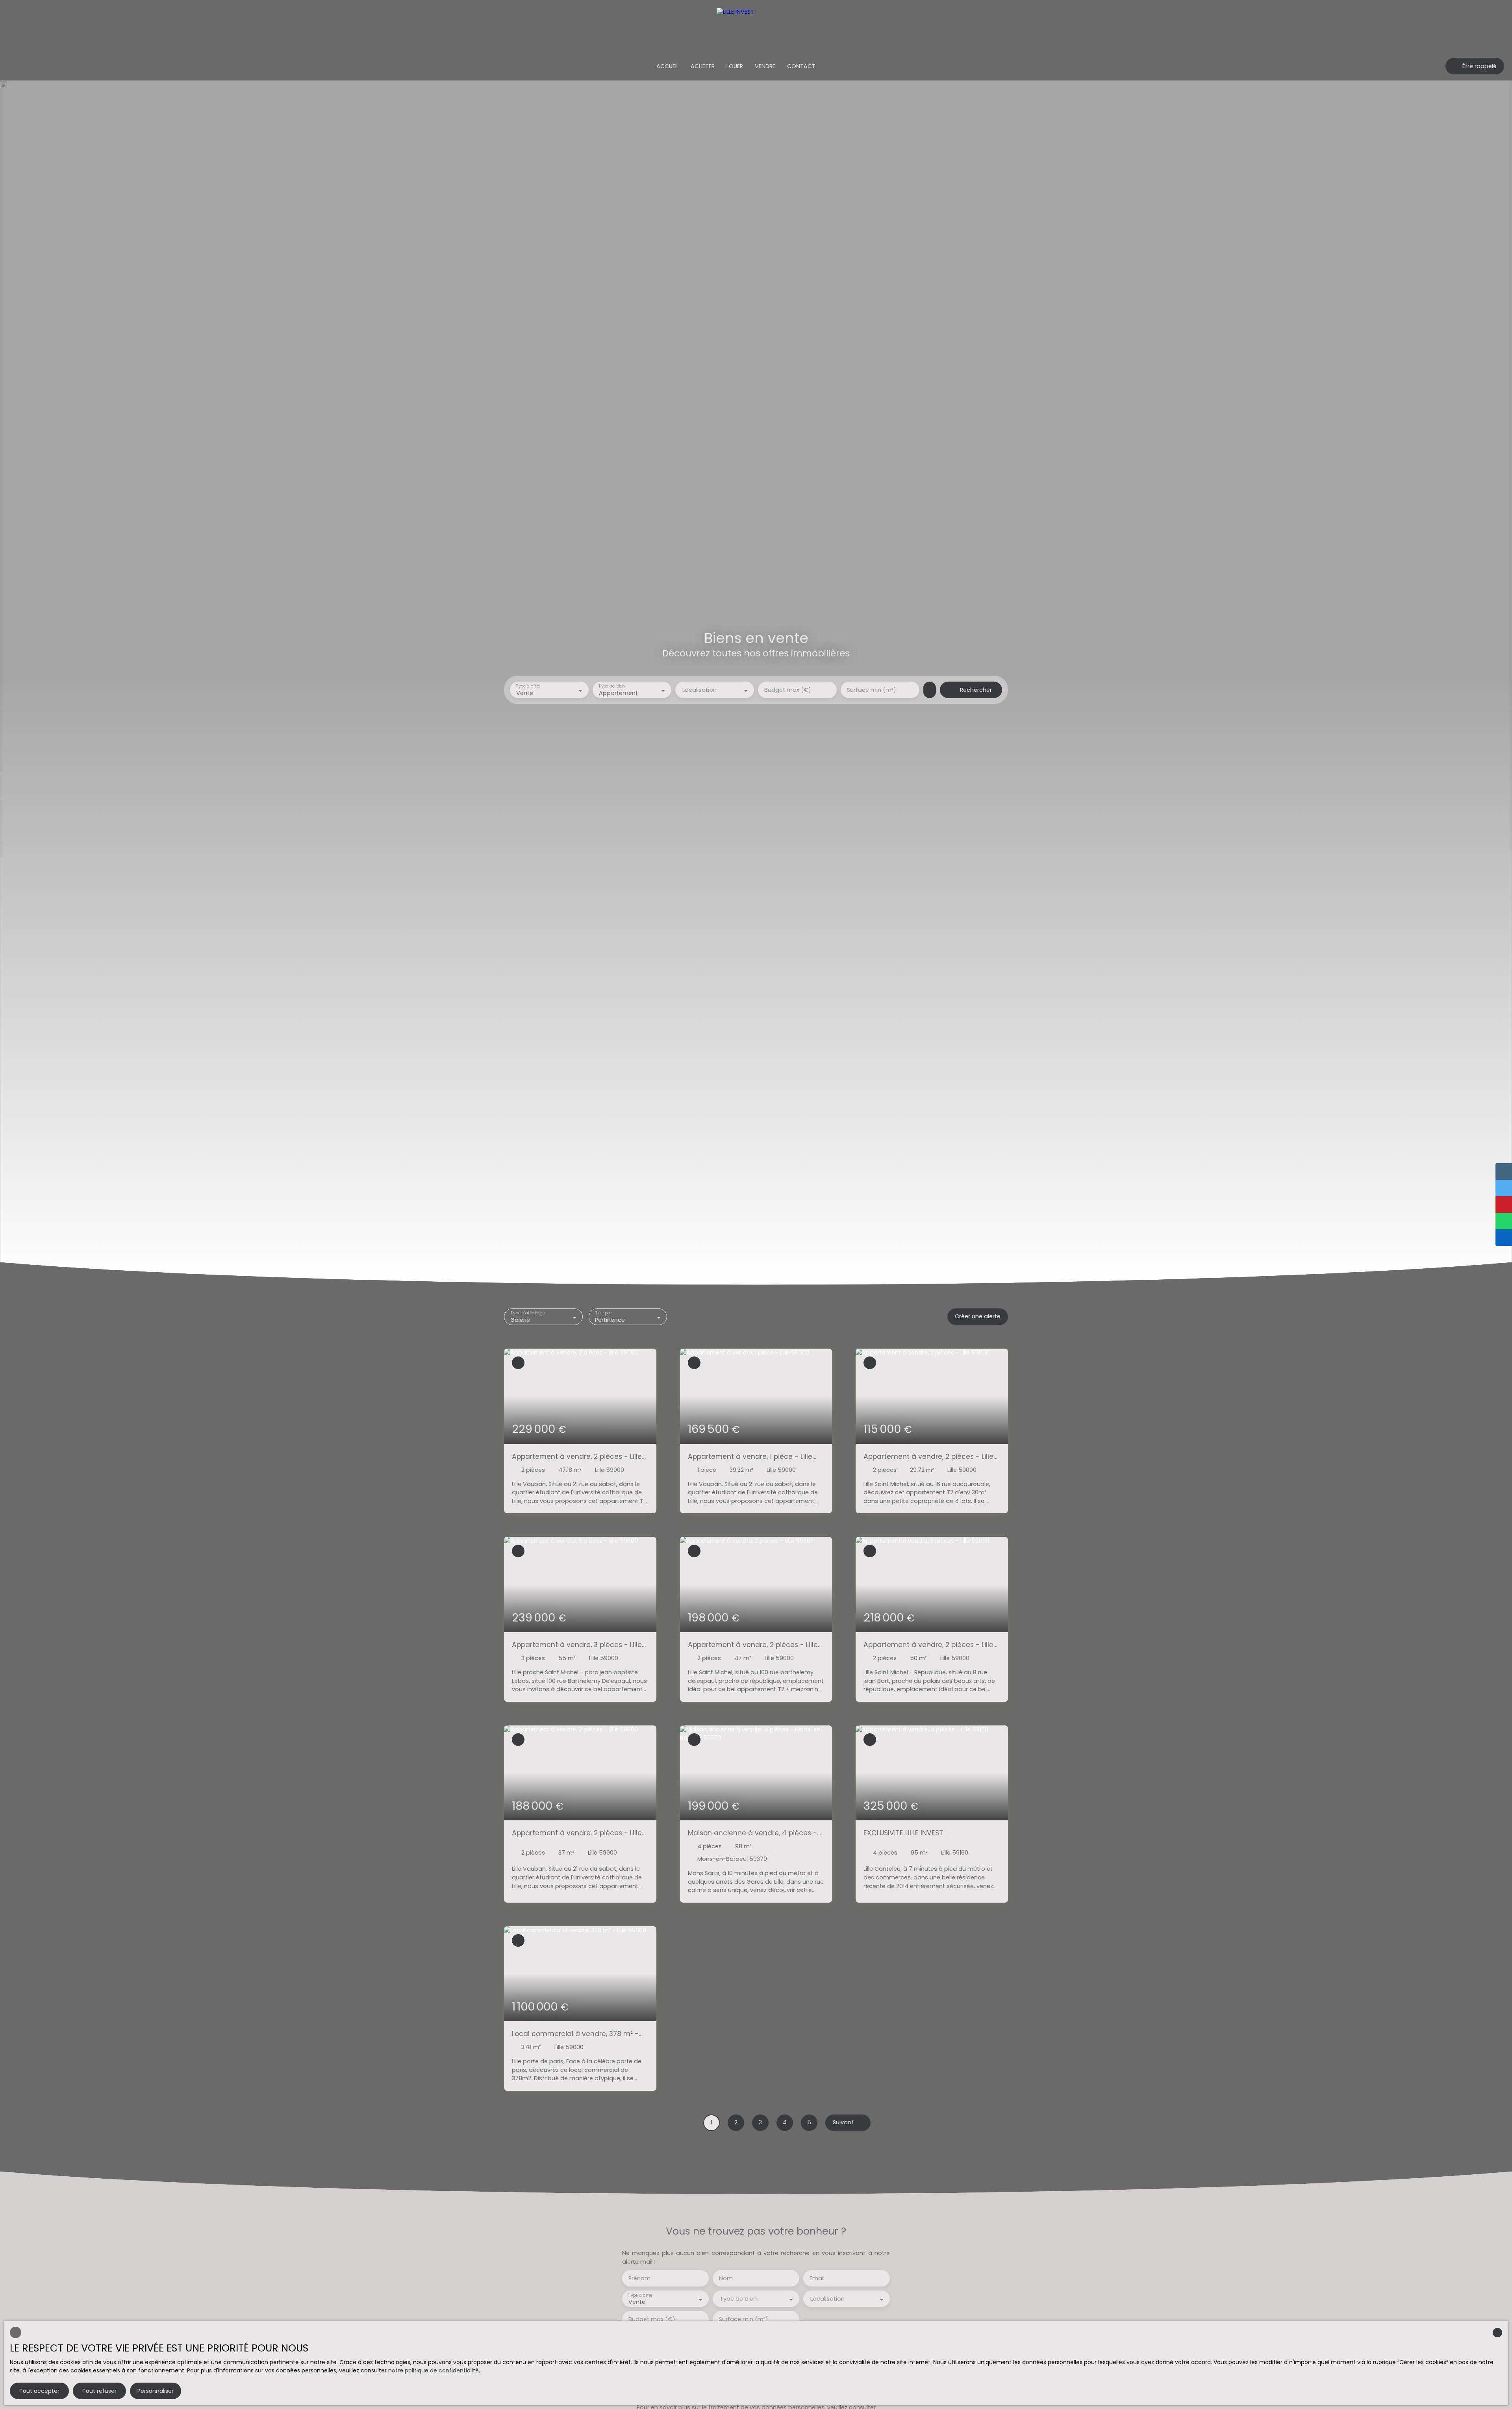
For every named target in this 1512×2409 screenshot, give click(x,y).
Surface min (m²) (872, 690)
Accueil (668, 66)
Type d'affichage (528, 1313)
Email (817, 2278)
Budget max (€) (788, 690)
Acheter (703, 66)
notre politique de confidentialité (434, 2370)
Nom (726, 2278)
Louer (735, 66)
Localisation (699, 690)
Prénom (639, 2278)
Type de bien (611, 687)
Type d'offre (528, 687)
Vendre (765, 66)
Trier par (603, 1313)
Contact (801, 66)
